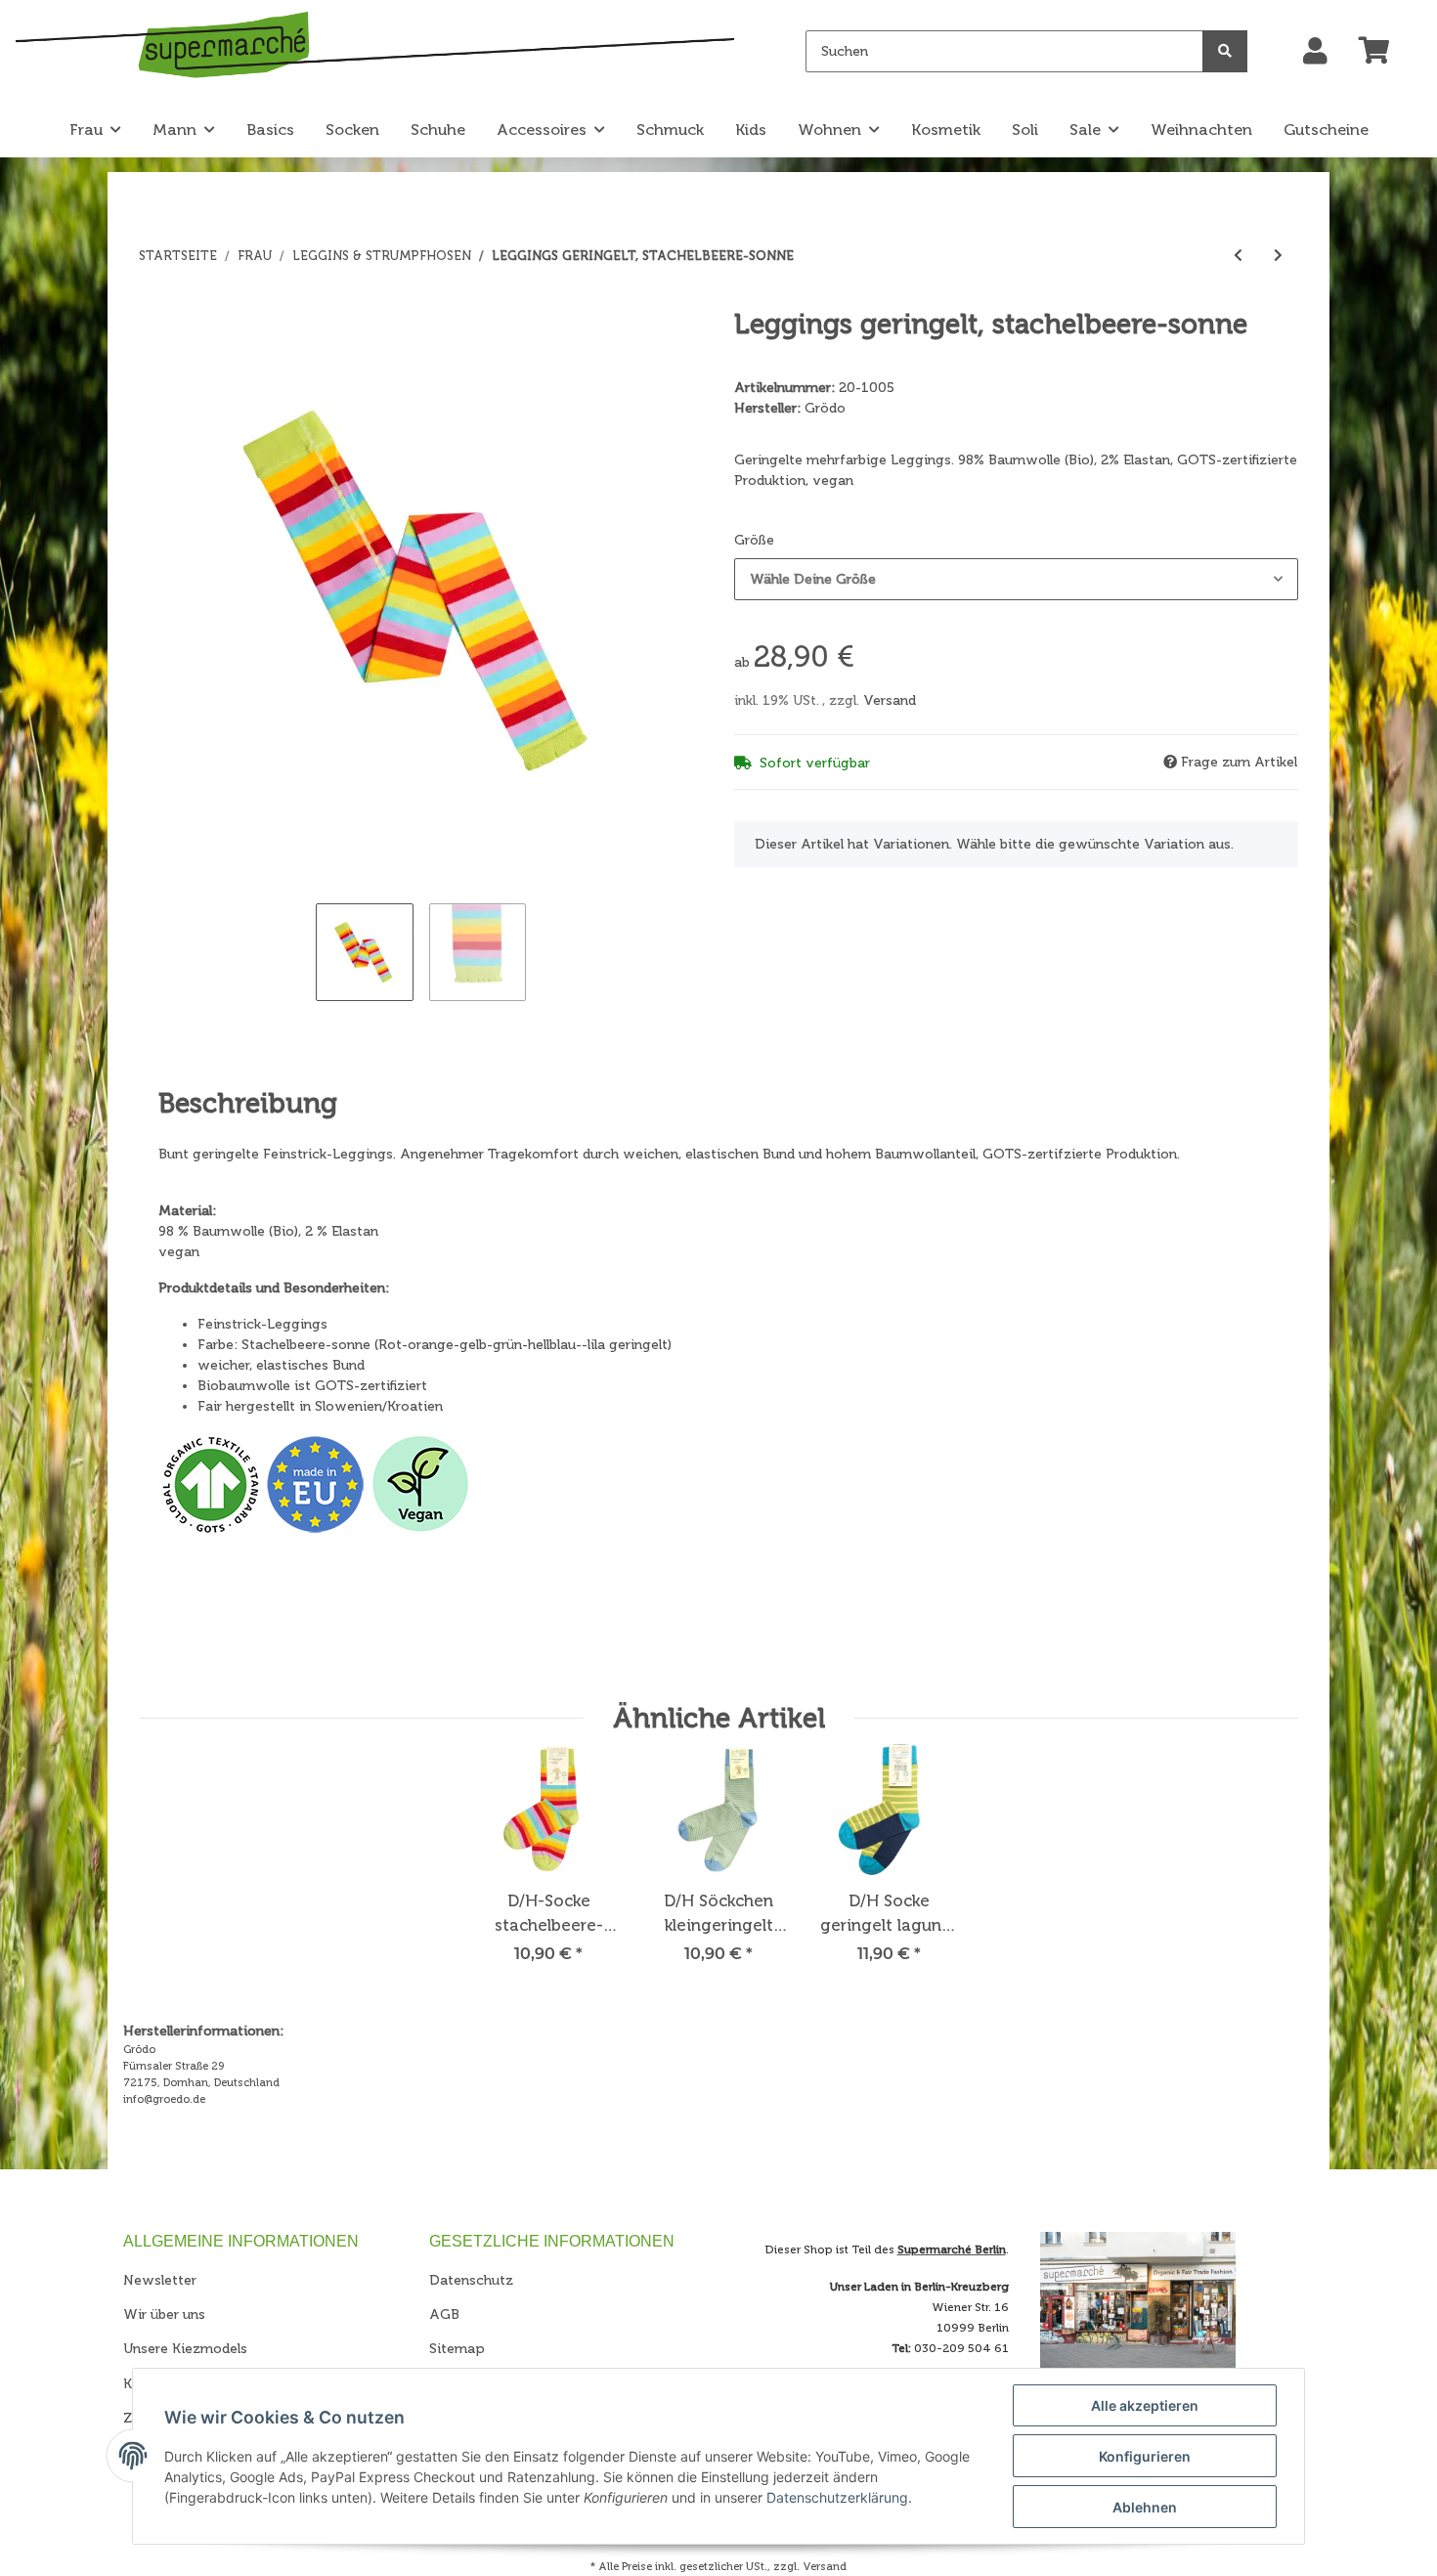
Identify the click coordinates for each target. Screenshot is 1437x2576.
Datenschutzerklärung (837, 2497)
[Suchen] (1225, 51)
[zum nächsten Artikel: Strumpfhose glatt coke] (1278, 256)
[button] (1315, 52)
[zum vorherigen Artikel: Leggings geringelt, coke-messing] (1238, 256)
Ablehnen (1145, 2507)
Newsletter (160, 2280)
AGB (444, 2314)
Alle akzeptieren (1145, 2405)
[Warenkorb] (1382, 52)
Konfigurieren (1145, 2456)
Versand (890, 700)
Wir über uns (164, 2314)
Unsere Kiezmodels (185, 2349)
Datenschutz (471, 2280)
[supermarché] (375, 48)
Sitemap (457, 2349)
